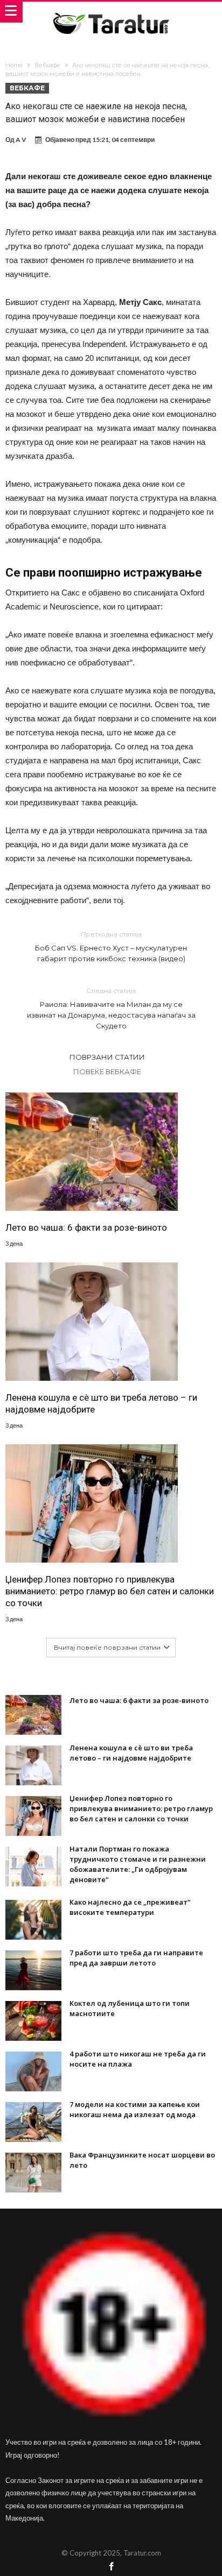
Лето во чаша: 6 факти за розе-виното (86, 1227)
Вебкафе (47, 65)
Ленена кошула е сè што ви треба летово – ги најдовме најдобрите (101, 1403)
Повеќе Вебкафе (107, 1071)
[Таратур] (111, 12)
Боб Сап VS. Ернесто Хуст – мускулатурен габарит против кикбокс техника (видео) (111, 946)
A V (21, 140)
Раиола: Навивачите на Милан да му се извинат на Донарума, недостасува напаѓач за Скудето (111, 1008)
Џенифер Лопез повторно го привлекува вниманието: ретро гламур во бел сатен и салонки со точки (110, 1591)
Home (14, 65)
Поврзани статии (107, 1057)
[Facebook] (111, 2567)
